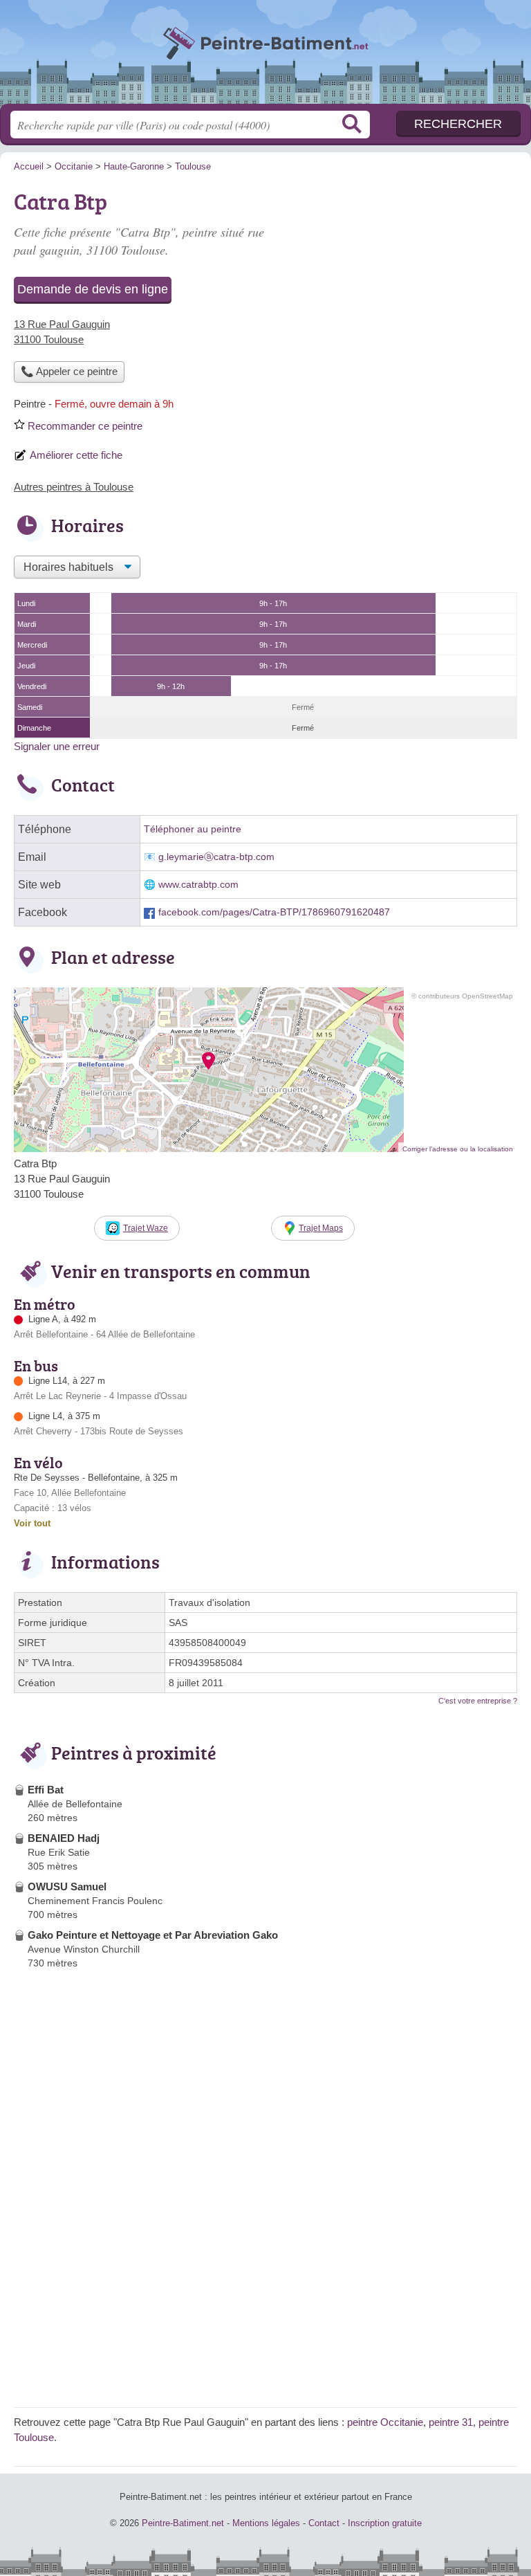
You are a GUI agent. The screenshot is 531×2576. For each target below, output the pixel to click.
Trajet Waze (146, 1228)
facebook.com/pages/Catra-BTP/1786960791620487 (274, 912)
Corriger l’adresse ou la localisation (458, 1149)
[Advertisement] (401, 281)
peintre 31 (451, 2422)
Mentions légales (266, 2523)
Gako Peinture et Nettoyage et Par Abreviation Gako (153, 1935)
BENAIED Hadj (64, 1838)
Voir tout (32, 1523)
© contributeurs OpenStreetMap (462, 996)
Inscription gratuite (385, 2523)
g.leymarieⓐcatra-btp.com (216, 857)
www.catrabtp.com (198, 885)
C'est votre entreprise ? (478, 1701)
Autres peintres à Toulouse (74, 487)
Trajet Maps (321, 1228)
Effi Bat (46, 1790)
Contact (324, 2523)
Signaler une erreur (57, 746)
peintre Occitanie (385, 2422)
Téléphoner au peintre (193, 829)
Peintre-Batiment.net (265, 57)
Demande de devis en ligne (93, 289)
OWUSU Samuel (67, 1887)
